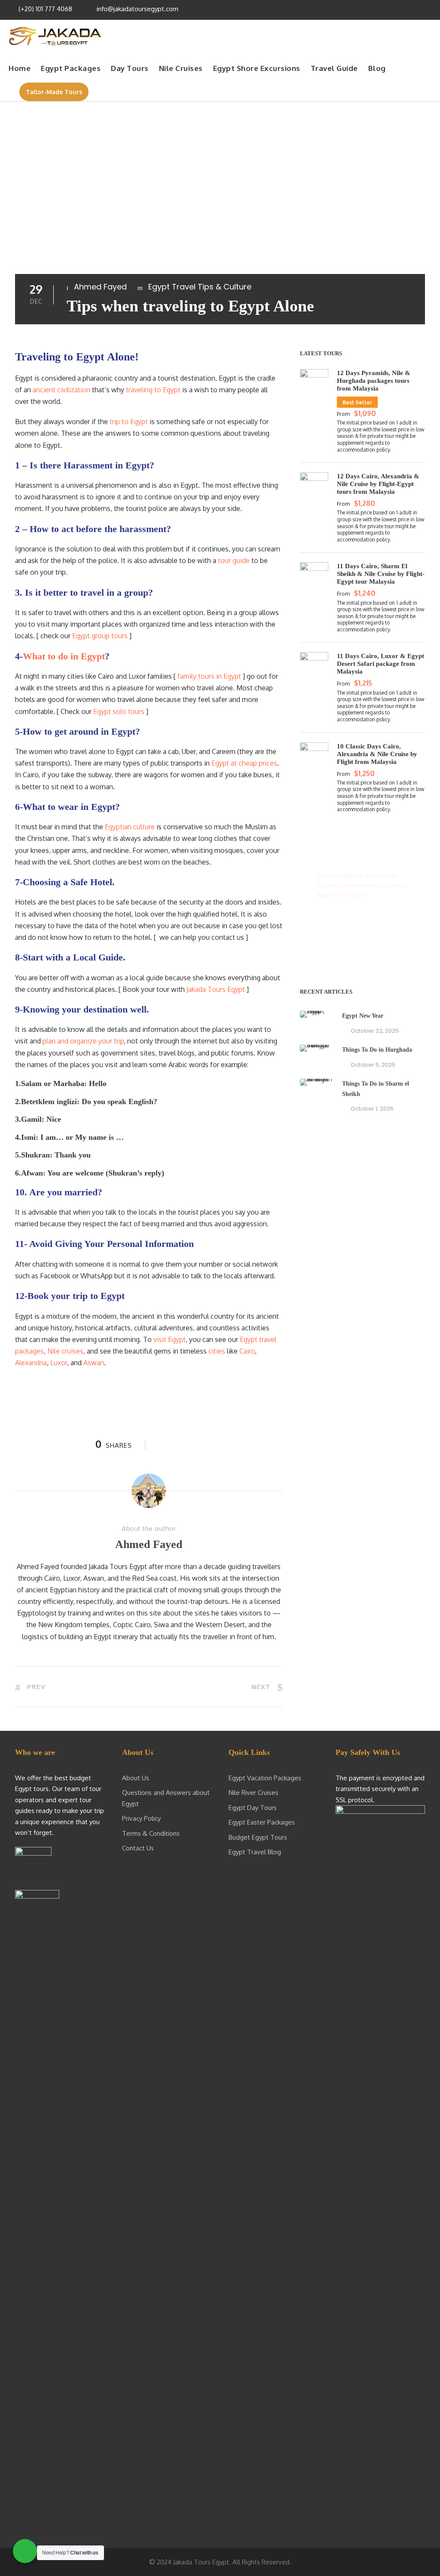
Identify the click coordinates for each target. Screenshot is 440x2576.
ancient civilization (61, 390)
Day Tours (130, 68)
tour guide (234, 560)
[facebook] (381, 9)
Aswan (94, 1363)
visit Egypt (170, 1339)
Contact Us (138, 1848)
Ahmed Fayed (100, 287)
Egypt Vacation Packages (265, 1778)
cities (217, 1351)
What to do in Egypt (64, 656)
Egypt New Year (363, 1016)
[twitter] (404, 9)
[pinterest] (393, 9)
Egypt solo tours (119, 711)
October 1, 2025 (372, 1109)
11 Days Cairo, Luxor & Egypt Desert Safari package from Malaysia (380, 664)
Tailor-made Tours (54, 92)
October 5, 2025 (373, 1065)
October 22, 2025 (375, 1031)
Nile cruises (65, 1351)
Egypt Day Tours (253, 1808)
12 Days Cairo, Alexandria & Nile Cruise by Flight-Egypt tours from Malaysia (378, 484)
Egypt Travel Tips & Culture (200, 287)
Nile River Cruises (254, 1793)
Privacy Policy (141, 1818)
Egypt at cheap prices (244, 763)
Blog (377, 68)
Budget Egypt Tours (258, 1837)
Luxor (59, 1363)
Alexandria (31, 1363)
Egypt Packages (71, 68)
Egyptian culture (130, 827)
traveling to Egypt (153, 390)
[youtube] (416, 9)
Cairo (247, 1351)
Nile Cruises (181, 68)
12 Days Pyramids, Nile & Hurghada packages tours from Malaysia (374, 381)
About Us (136, 1778)
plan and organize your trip (83, 1041)
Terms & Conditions (151, 1833)
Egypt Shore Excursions (257, 68)
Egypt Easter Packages (262, 1822)
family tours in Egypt (209, 676)
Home (20, 68)
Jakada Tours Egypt (216, 989)
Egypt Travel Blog (255, 1852)
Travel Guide (334, 68)
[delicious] (369, 9)
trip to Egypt (129, 422)
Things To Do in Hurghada (377, 1050)
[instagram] (427, 9)
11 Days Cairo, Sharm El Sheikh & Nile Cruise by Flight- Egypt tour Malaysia (381, 574)
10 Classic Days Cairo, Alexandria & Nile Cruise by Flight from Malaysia (377, 754)
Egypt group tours (100, 636)
